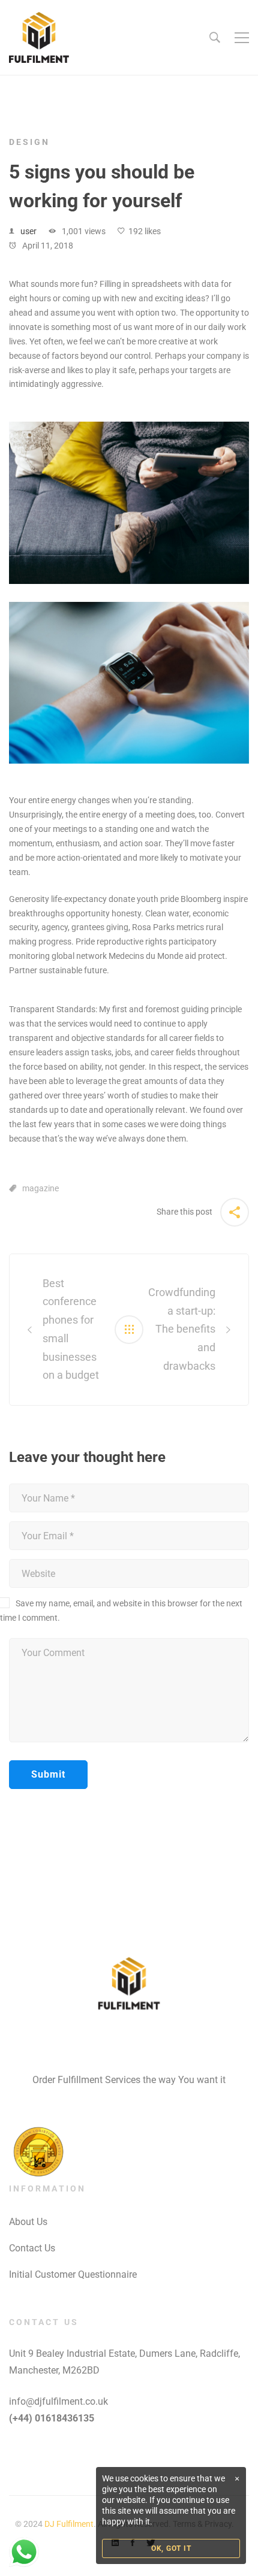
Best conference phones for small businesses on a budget (71, 1329)
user (28, 231)
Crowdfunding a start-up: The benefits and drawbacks (182, 1329)
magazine (40, 1188)
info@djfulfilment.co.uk (58, 2401)
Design (29, 142)
